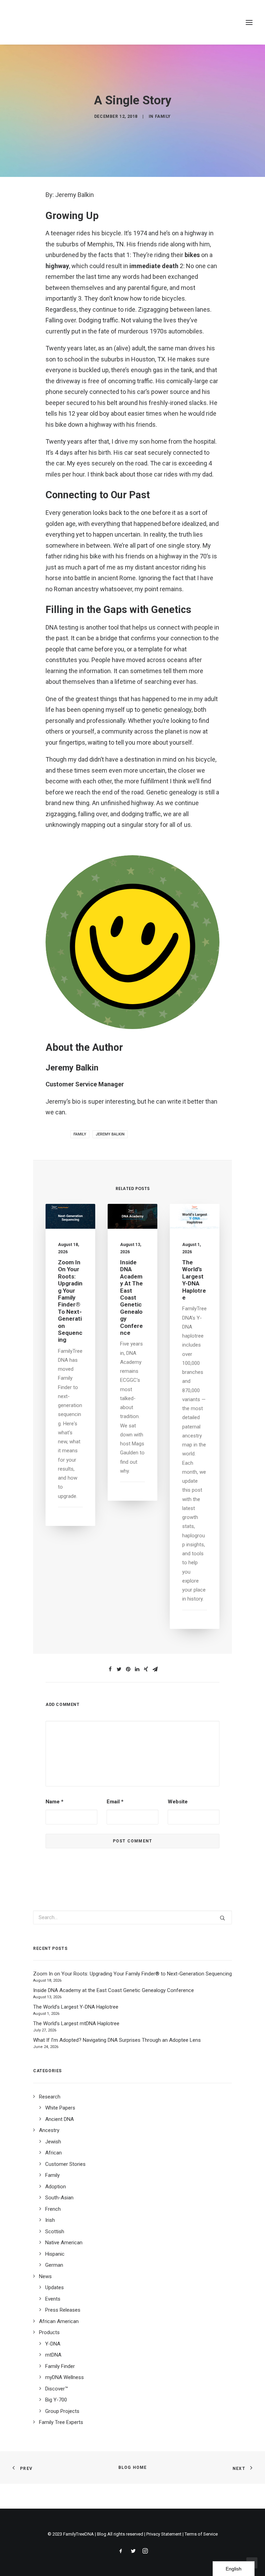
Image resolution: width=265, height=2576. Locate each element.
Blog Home (133, 2468)
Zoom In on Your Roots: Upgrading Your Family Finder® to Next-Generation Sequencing (70, 1301)
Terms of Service (201, 2534)
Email (115, 1802)
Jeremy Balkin (110, 1134)
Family (163, 116)
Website (178, 1802)
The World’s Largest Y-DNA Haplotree (194, 1280)
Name (55, 1802)
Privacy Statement (164, 2534)
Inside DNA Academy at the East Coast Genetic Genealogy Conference (131, 1298)
